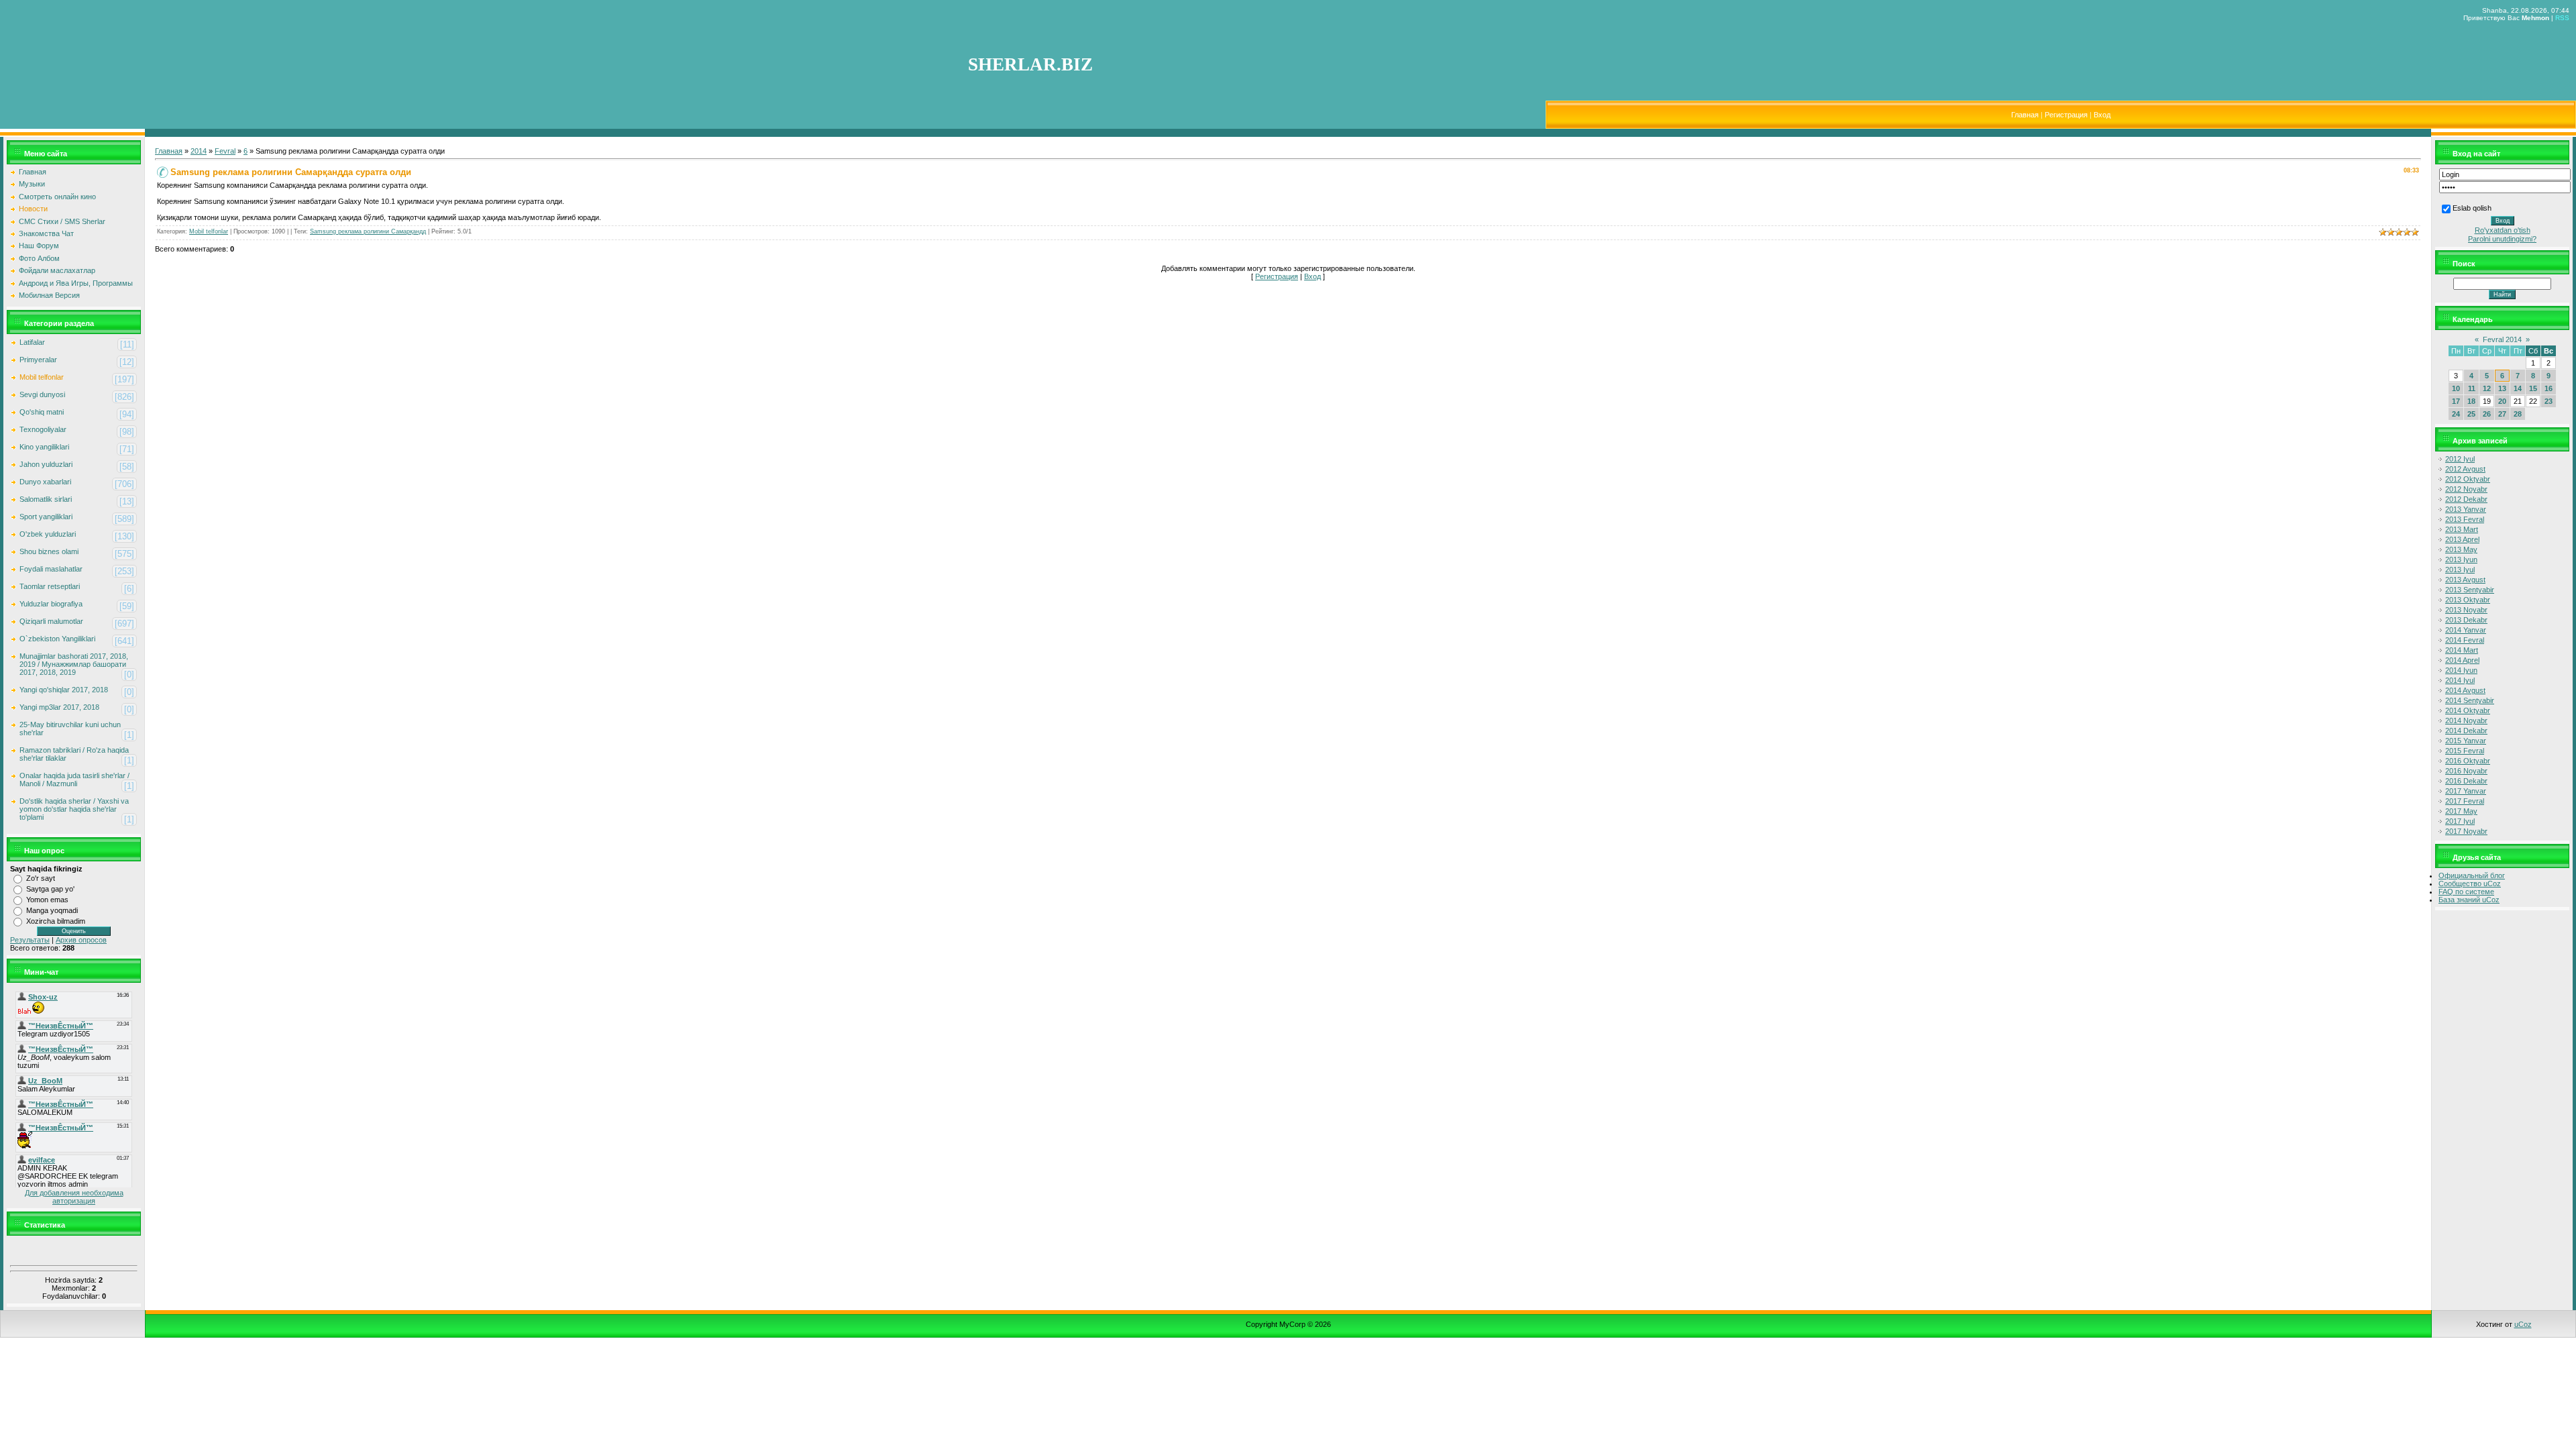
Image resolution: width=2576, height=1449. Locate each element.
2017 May (2461, 811)
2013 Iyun (2461, 559)
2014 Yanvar (2466, 630)
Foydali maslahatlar (51, 569)
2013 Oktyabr (2468, 600)
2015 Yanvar (2466, 741)
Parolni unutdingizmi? (2502, 239)
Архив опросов (81, 940)
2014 (199, 151)
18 (2471, 401)
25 (2471, 414)
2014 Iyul (2460, 680)
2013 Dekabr (2466, 620)
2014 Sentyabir (2470, 700)
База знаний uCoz (2469, 900)
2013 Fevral (2465, 519)
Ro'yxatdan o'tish (2503, 230)
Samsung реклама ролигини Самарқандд (368, 231)
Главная (2025, 115)
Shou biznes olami (49, 551)
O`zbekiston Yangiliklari (57, 639)
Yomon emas (47, 900)
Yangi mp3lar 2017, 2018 (59, 707)
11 (2472, 388)
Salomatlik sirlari (46, 499)
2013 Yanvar (2466, 509)
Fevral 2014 (2502, 339)
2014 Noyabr (2466, 720)
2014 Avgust (2465, 690)
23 (2548, 401)
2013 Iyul (2460, 570)
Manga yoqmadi (52, 910)
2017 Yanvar (2466, 791)
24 (2456, 414)
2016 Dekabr (2466, 781)
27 (2502, 414)
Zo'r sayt (41, 878)
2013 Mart (2462, 529)
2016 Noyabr (2466, 771)
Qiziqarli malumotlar (51, 621)
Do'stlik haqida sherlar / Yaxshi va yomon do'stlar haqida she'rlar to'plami (74, 809)
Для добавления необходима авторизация (74, 1197)
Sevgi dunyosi (42, 394)
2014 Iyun (2461, 670)
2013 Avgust (2465, 580)
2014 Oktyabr (2468, 710)
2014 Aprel (2462, 660)
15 (2533, 388)
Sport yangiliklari (46, 517)
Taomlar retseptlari (50, 586)
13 (2502, 388)
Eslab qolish (2472, 208)
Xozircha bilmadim (56, 921)
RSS (2562, 18)
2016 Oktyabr (2468, 761)
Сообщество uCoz (2470, 883)
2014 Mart (2462, 650)
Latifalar (32, 342)
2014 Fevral (2465, 640)
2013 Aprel (2462, 539)
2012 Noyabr (2466, 489)
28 (2518, 414)
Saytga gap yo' (50, 889)
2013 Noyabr (2466, 610)
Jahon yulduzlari (46, 464)
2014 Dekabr (2466, 731)
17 (2456, 401)
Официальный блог (2472, 875)
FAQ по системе (2466, 892)
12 (2487, 388)
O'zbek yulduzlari (48, 534)
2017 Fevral (2465, 801)
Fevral (225, 151)
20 (2502, 401)
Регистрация (2066, 115)
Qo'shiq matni (42, 412)
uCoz (2523, 1324)
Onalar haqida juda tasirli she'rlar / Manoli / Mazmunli (74, 780)
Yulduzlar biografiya (51, 604)
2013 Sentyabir (2470, 590)
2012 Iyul (2460, 459)
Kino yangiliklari (44, 447)
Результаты (30, 940)
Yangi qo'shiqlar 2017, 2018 (64, 690)
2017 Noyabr (2466, 831)
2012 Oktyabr (2468, 479)
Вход (2102, 115)
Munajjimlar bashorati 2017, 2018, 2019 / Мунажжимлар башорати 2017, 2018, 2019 (74, 664)
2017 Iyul (2460, 821)
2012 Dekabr (2466, 499)
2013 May (2461, 549)
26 (2487, 414)
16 (2548, 388)
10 (2456, 388)
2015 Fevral (2465, 751)
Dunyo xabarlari (45, 482)
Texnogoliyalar (43, 429)
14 (2518, 388)
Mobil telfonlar (42, 377)
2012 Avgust (2465, 469)
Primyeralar (38, 360)
